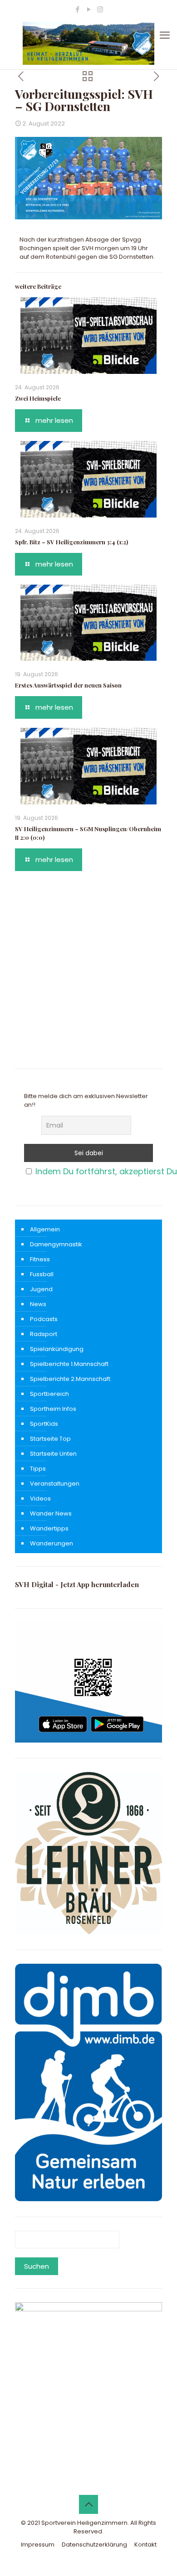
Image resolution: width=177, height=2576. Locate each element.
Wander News (51, 1513)
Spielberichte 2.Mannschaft (70, 1379)
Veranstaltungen (55, 1484)
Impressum (38, 2545)
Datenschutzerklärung (94, 2545)
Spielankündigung (57, 1349)
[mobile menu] (165, 35)
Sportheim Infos (53, 1409)
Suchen (37, 2266)
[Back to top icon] (88, 2504)
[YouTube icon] (89, 9)
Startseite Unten (53, 1454)
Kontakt (145, 2545)
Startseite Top (50, 1439)
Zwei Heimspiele (38, 398)
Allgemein (45, 1229)
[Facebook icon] (77, 9)
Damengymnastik (56, 1244)
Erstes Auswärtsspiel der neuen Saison (68, 685)
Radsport (44, 1334)
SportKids (44, 1424)
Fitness (40, 1259)
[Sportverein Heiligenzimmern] (88, 43)
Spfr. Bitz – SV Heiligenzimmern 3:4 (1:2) (71, 542)
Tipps (38, 1469)
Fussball (42, 1274)
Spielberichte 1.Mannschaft (69, 1364)
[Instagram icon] (100, 9)
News (38, 1304)
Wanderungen (52, 1543)
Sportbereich (49, 1394)
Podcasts (44, 1319)
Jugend (41, 1289)
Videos (40, 1499)
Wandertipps (49, 1528)
